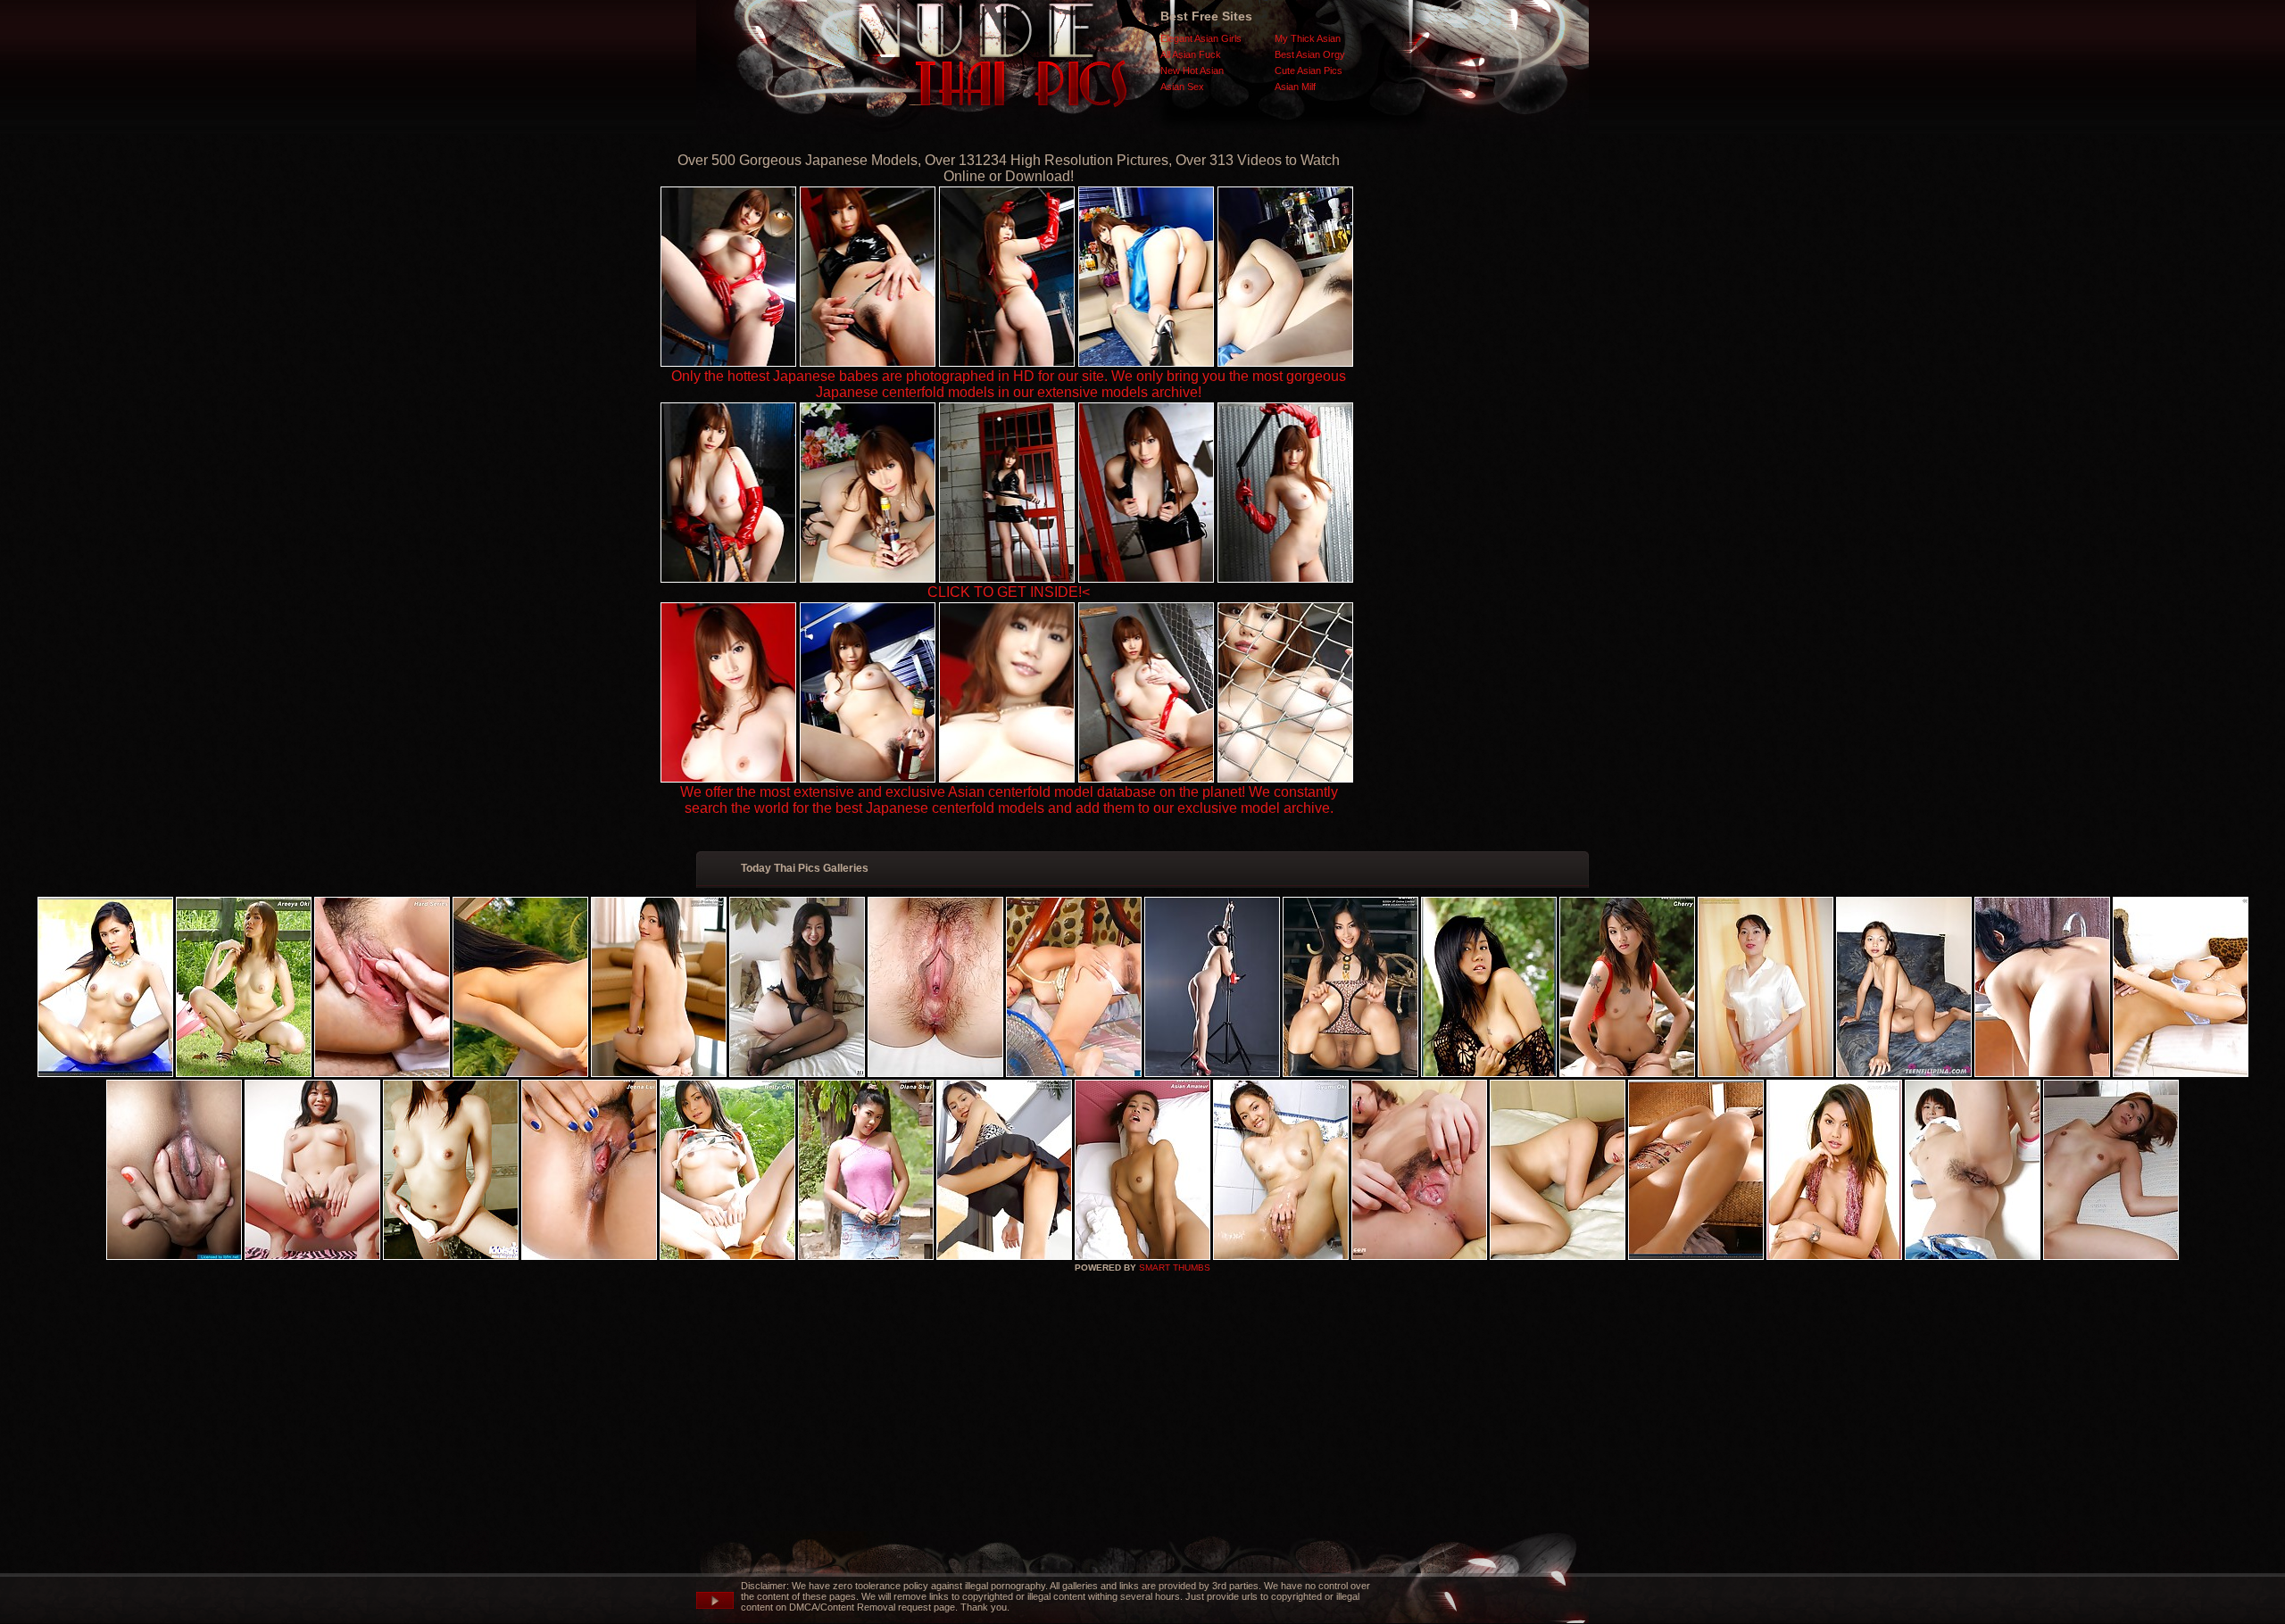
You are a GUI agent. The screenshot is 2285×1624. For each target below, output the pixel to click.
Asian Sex (1182, 87)
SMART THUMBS (1175, 1268)
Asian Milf (1295, 87)
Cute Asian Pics (1309, 70)
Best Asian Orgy (1310, 54)
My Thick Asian (1308, 38)
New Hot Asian (1192, 70)
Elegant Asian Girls (1201, 38)
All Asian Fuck (1191, 54)
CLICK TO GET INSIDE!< (1009, 592)
